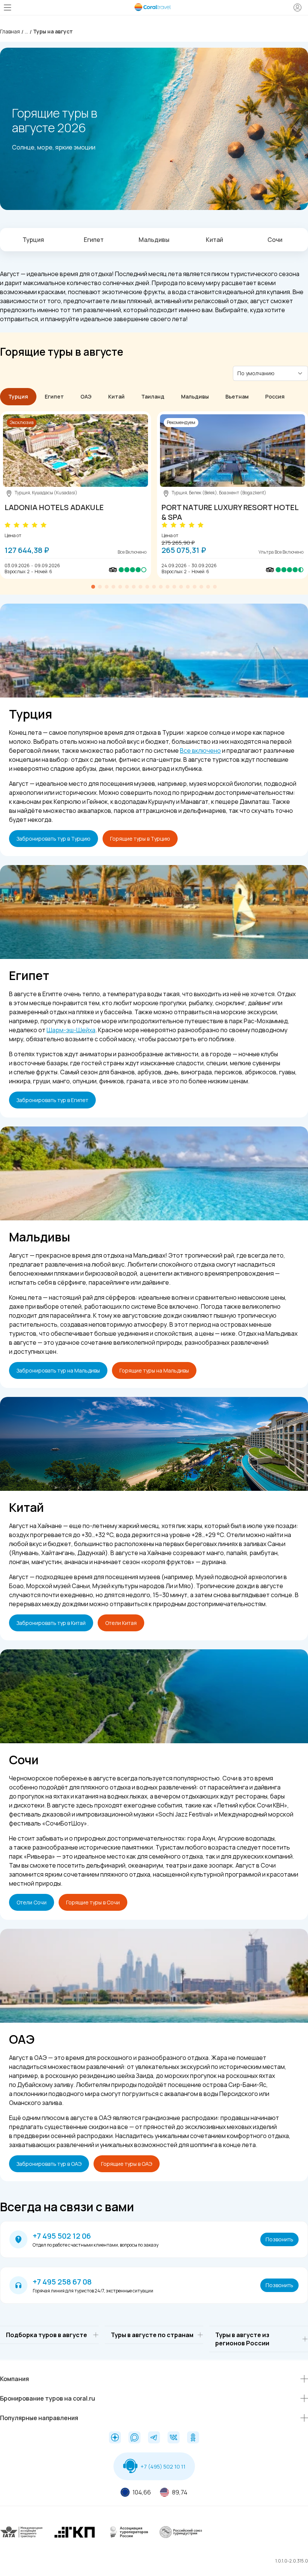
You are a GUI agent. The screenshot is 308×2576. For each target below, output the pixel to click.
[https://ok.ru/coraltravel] (193, 2438)
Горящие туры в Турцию (140, 839)
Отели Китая (121, 1623)
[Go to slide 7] (134, 587)
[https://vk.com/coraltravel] (174, 2438)
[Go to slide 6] (127, 587)
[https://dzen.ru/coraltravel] (115, 2438)
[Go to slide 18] (208, 587)
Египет (94, 240)
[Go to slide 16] (195, 587)
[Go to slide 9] (147, 587)
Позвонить (279, 2239)
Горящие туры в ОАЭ (127, 2164)
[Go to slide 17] (201, 587)
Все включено (200, 750)
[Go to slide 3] (107, 587)
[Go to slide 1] (93, 587)
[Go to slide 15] (188, 587)
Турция (33, 240)
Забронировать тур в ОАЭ (49, 2164)
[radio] (8, 525)
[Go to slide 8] (140, 587)
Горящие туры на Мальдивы (154, 1370)
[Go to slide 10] (154, 587)
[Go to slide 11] (161, 587)
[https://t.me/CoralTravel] (154, 2438)
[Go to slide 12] (168, 587)
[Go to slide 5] (120, 587)
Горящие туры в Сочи (93, 1902)
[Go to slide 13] (174, 587)
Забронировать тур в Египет (52, 1100)
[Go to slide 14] (181, 587)
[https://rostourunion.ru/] (181, 2538)
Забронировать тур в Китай (51, 1623)
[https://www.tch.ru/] (75, 2538)
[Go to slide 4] (113, 587)
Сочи (275, 240)
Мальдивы (154, 240)
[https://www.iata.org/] (22, 2538)
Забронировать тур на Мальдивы (58, 1370)
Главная (10, 31)
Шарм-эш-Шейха (71, 1030)
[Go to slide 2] (100, 587)
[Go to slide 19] (215, 587)
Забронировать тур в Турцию (54, 839)
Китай (214, 240)
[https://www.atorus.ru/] (128, 2538)
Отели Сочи (32, 1902)
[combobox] (266, 373)
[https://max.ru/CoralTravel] (134, 2438)
